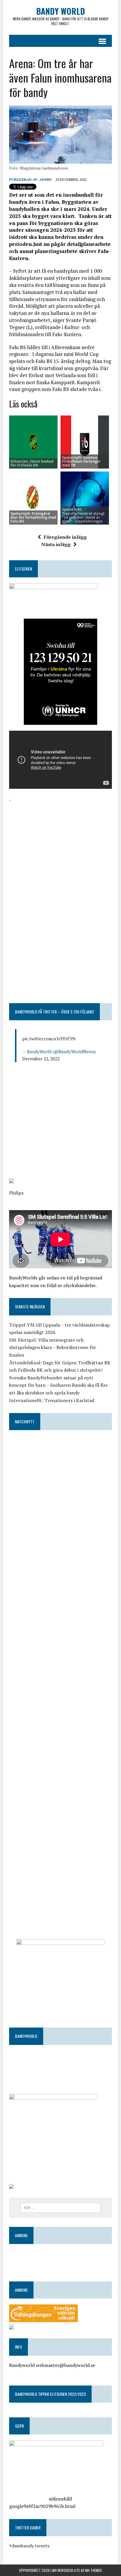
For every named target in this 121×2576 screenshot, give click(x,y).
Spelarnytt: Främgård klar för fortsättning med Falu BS (33, 517)
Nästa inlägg (56, 544)
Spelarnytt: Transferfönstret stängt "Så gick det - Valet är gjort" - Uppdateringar (83, 515)
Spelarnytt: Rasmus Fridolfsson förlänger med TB (81, 461)
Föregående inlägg (65, 537)
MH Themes (94, 2570)
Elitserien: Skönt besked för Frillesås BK (32, 463)
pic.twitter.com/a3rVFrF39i (49, 1039)
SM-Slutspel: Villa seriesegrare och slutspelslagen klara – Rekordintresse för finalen (53, 1347)
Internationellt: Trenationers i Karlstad (52, 1400)
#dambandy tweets (29, 2546)
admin (46, 179)
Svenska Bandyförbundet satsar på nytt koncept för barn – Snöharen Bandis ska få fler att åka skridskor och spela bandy (58, 1385)
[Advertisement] (60, 845)
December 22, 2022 (41, 1059)
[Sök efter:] (60, 2207)
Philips (16, 1193)
